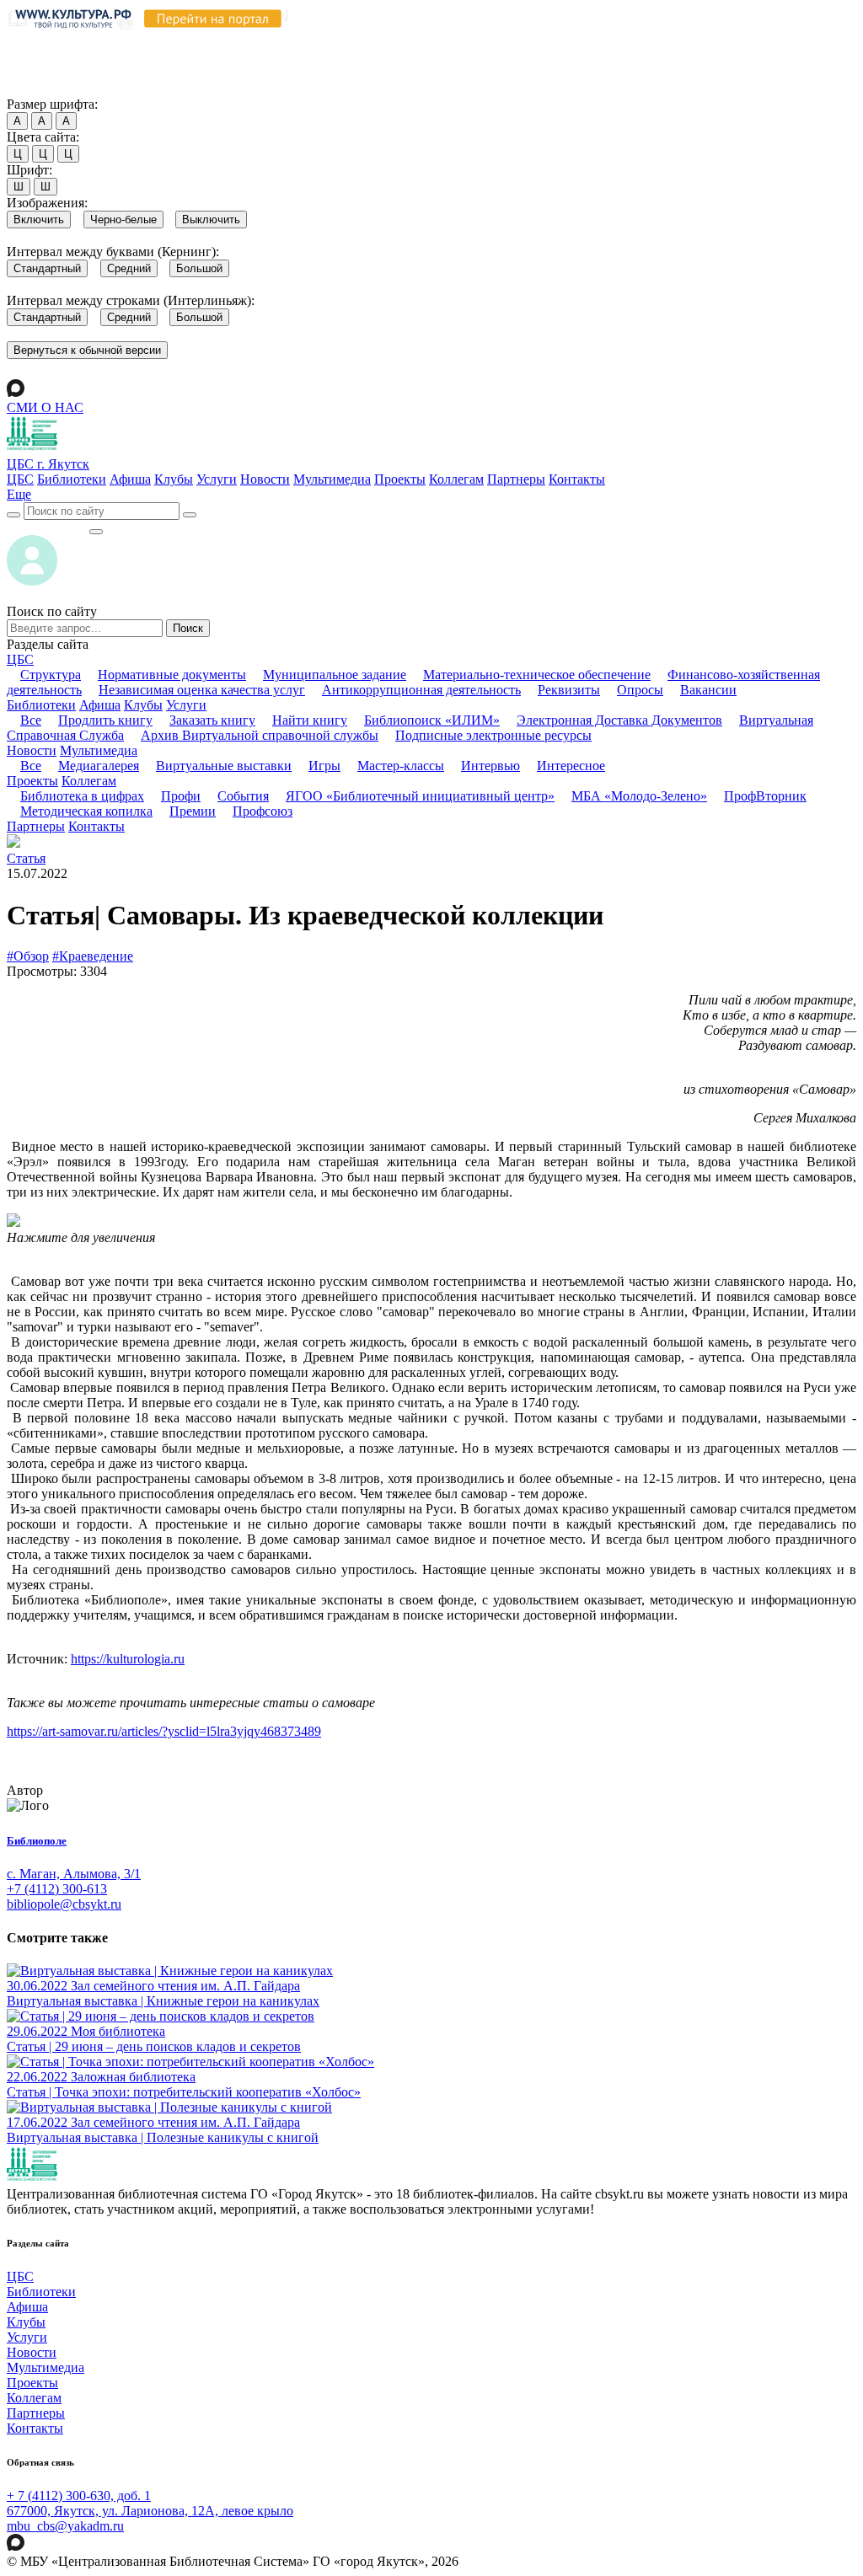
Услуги (217, 479)
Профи (181, 796)
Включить (39, 220)
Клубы (174, 479)
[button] (19, 494)
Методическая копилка (86, 811)
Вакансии (708, 690)
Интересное (571, 766)
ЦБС (20, 479)
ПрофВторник (765, 796)
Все (31, 720)
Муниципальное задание (335, 675)
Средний (129, 268)
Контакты (577, 479)
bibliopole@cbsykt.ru (64, 1904)
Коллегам (456, 479)
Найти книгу (310, 720)
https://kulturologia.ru (128, 1659)
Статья (26, 858)
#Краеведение (93, 956)
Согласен (38, 88)
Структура (51, 675)
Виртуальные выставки (224, 766)
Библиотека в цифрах (82, 796)
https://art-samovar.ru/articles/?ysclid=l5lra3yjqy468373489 (164, 1731)
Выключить (211, 220)
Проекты (400, 479)
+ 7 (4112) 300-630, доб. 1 (79, 2496)
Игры (324, 766)
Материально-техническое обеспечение (537, 675)
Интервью (490, 766)
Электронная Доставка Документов (619, 720)
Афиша (130, 479)
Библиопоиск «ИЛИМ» (432, 720)
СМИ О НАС (45, 407)
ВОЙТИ (48, 527)
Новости (265, 479)
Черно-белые (123, 220)
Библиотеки (72, 479)
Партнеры (516, 479)
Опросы (640, 690)
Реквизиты (569, 690)
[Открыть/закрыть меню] (96, 532)
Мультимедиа (332, 479)
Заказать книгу (212, 720)
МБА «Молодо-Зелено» (639, 796)
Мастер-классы (401, 766)
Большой (199, 268)
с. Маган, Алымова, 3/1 (74, 1874)
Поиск (188, 628)
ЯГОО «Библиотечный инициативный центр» (420, 796)
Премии (193, 811)
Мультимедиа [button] (99, 750)
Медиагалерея (99, 766)
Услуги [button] (186, 705)
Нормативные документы (172, 675)
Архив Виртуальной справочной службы (260, 735)
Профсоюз (263, 811)
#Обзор (28, 956)
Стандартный (47, 268)
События (243, 796)
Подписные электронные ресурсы (493, 735)
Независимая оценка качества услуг (202, 690)
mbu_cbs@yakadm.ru (65, 2526)
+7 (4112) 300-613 (57, 1889)
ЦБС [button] (20, 659)
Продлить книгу (105, 720)
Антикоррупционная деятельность (421, 690)
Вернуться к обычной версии (87, 350)
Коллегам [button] (89, 781)
